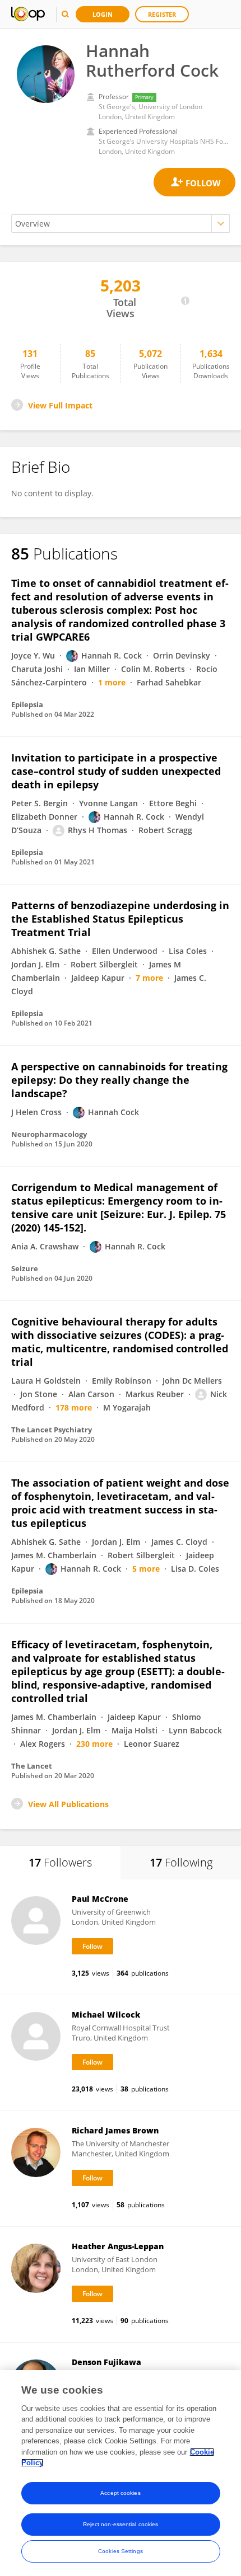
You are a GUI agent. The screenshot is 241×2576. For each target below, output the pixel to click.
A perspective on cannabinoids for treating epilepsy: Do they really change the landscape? (119, 1080)
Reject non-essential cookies (121, 2524)
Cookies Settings (121, 2551)
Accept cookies (120, 2493)
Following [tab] (181, 1862)
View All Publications (68, 1804)
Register (162, 14)
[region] (121, 2473)
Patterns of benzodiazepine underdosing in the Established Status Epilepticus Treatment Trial (120, 919)
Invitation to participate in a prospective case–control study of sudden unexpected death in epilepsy (116, 771)
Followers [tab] (60, 1862)
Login (103, 14)
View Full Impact (60, 405)
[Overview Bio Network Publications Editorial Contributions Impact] (121, 224)
